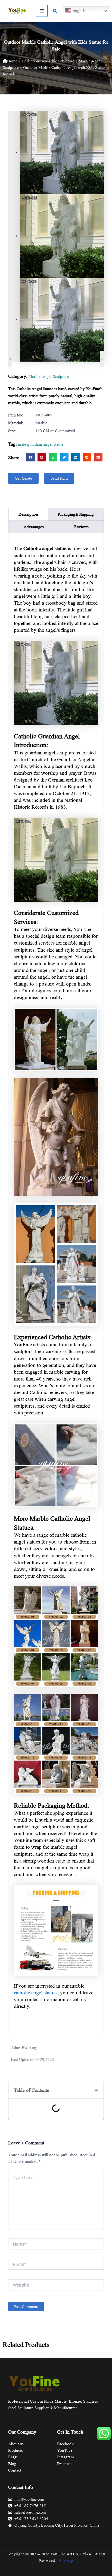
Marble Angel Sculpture (49, 377)
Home (12, 61)
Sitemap (66, 2561)
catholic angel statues (36, 1993)
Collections (31, 61)
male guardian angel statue (41, 444)
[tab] (28, 514)
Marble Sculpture (60, 61)
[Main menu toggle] (42, 11)
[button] (55, 11)
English (78, 10)
